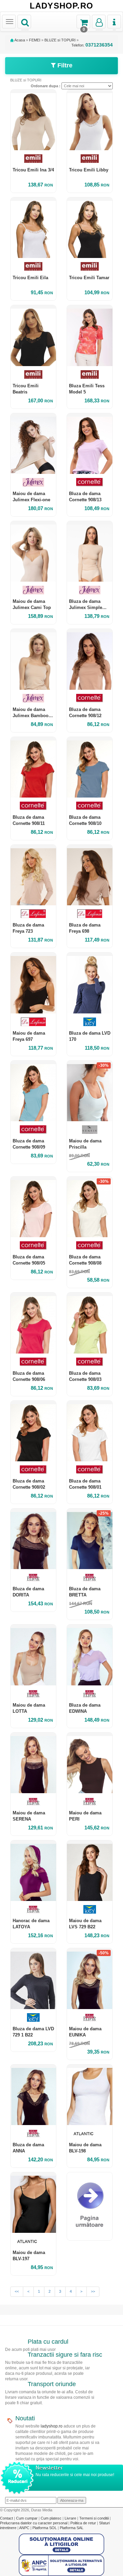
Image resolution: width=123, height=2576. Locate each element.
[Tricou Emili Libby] (90, 120)
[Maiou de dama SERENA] (33, 1763)
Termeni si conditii (94, 2518)
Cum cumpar (27, 2518)
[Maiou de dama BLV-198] (90, 2095)
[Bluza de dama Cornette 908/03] (90, 1323)
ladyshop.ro (52, 2426)
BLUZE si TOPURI (60, 40)
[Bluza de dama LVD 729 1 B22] (33, 1978)
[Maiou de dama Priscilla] (90, 1091)
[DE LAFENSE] (33, 914)
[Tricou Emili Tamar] (90, 228)
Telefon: (92, 45)
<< (17, 2291)
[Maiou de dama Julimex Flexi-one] (33, 444)
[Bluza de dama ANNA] (33, 2095)
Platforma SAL (72, 2528)
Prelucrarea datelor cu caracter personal (34, 2523)
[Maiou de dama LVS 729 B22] (90, 1871)
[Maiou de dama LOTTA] (33, 1655)
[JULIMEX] (33, 482)
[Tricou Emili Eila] (33, 228)
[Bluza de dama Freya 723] (33, 875)
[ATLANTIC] (90, 2133)
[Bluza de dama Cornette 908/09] (33, 1091)
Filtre (64, 65)
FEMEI (35, 40)
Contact (7, 2518)
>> (93, 2291)
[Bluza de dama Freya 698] (90, 875)
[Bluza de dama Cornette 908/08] (90, 1207)
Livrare (71, 2518)
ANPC (24, 2528)
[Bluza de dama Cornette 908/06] (33, 1323)
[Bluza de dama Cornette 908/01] (90, 1431)
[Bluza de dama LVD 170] (90, 983)
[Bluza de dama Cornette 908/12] (90, 659)
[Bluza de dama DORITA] (33, 1539)
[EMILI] (33, 159)
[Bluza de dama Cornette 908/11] (33, 767)
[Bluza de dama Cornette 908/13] (90, 444)
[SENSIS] (90, 1130)
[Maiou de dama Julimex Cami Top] (33, 551)
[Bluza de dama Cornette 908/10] (90, 767)
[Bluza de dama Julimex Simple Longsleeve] (90, 551)
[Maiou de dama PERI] (90, 1763)
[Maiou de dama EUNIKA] (90, 1978)
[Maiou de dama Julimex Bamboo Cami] (33, 659)
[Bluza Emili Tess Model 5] (90, 335)
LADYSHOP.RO (61, 6)
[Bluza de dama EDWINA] (90, 1655)
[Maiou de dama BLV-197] (33, 2203)
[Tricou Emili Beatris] (33, 335)
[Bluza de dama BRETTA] (90, 1539)
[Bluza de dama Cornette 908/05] (33, 1207)
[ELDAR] (33, 1577)
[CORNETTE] (90, 482)
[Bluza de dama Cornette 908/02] (33, 1431)
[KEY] (90, 1022)
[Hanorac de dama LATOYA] (33, 1871)
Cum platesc (52, 2518)
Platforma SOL (45, 2528)
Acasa (19, 40)
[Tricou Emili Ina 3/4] (33, 120)
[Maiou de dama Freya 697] (33, 983)
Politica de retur (84, 2523)
